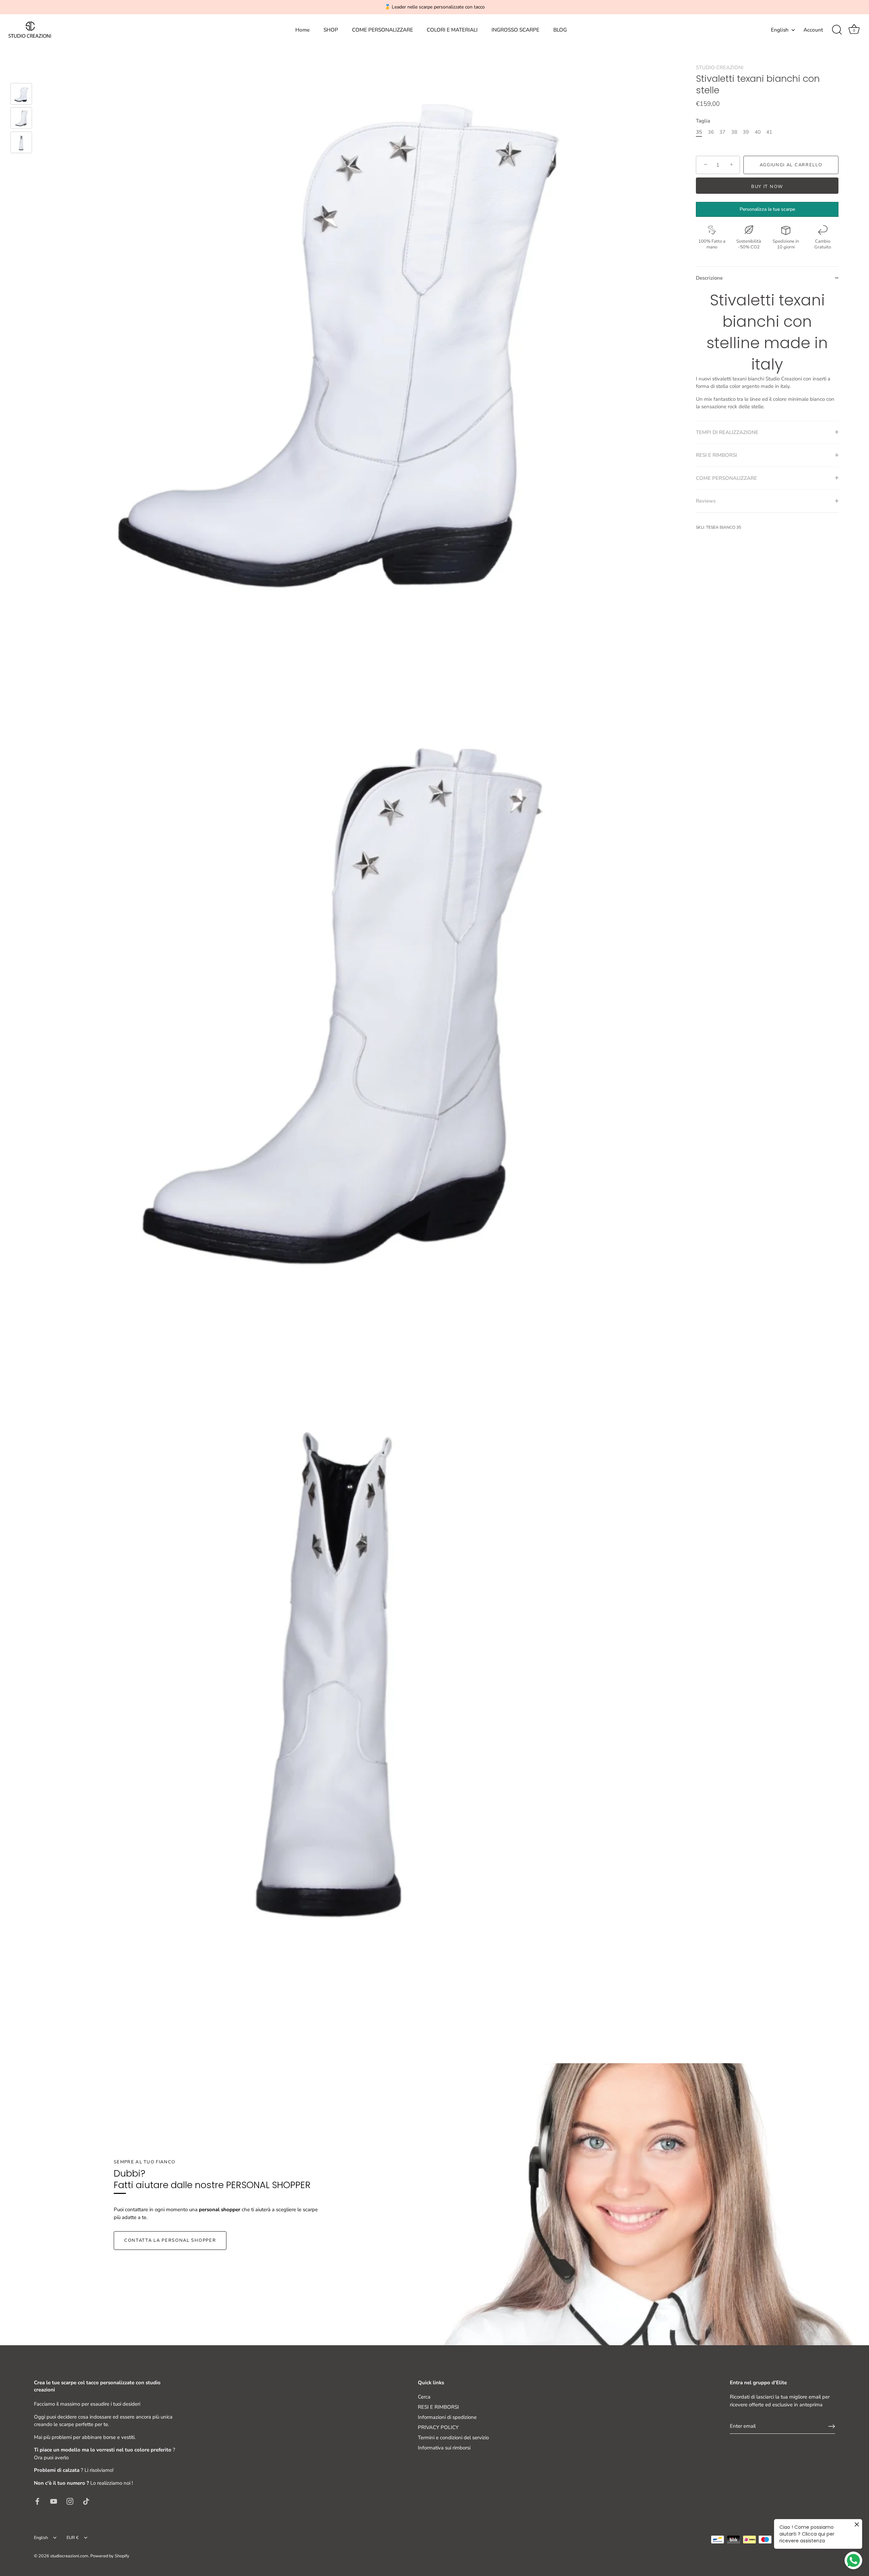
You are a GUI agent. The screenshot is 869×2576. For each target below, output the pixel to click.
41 (769, 132)
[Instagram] (70, 2501)
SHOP (331, 30)
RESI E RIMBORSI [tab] (716, 455)
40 (758, 132)
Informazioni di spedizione (447, 2417)
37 (722, 132)
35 (699, 132)
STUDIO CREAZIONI (720, 68)
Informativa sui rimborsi (444, 2448)
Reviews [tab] (706, 501)
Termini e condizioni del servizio (453, 2438)
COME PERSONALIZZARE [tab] (726, 478)
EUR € (73, 2538)
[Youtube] (54, 2501)
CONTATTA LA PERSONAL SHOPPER (170, 2240)
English (780, 30)
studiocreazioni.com (69, 2556)
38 (734, 132)
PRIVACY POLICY (438, 2427)
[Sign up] (832, 2426)
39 (746, 132)
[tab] (767, 355)
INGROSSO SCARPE (515, 30)
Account (813, 30)
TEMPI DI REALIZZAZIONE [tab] (727, 432)
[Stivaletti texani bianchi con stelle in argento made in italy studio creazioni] (21, 94)
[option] (21, 95)
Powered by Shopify (110, 2556)
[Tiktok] (86, 2501)
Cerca (424, 2397)
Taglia (703, 120)
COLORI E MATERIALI (452, 30)
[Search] (837, 30)
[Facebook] (37, 2501)
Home (302, 30)
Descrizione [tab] (709, 278)
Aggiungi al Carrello (791, 165)
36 (711, 132)
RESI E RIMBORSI (438, 2407)
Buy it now (767, 187)
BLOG (560, 30)
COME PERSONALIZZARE (383, 30)
